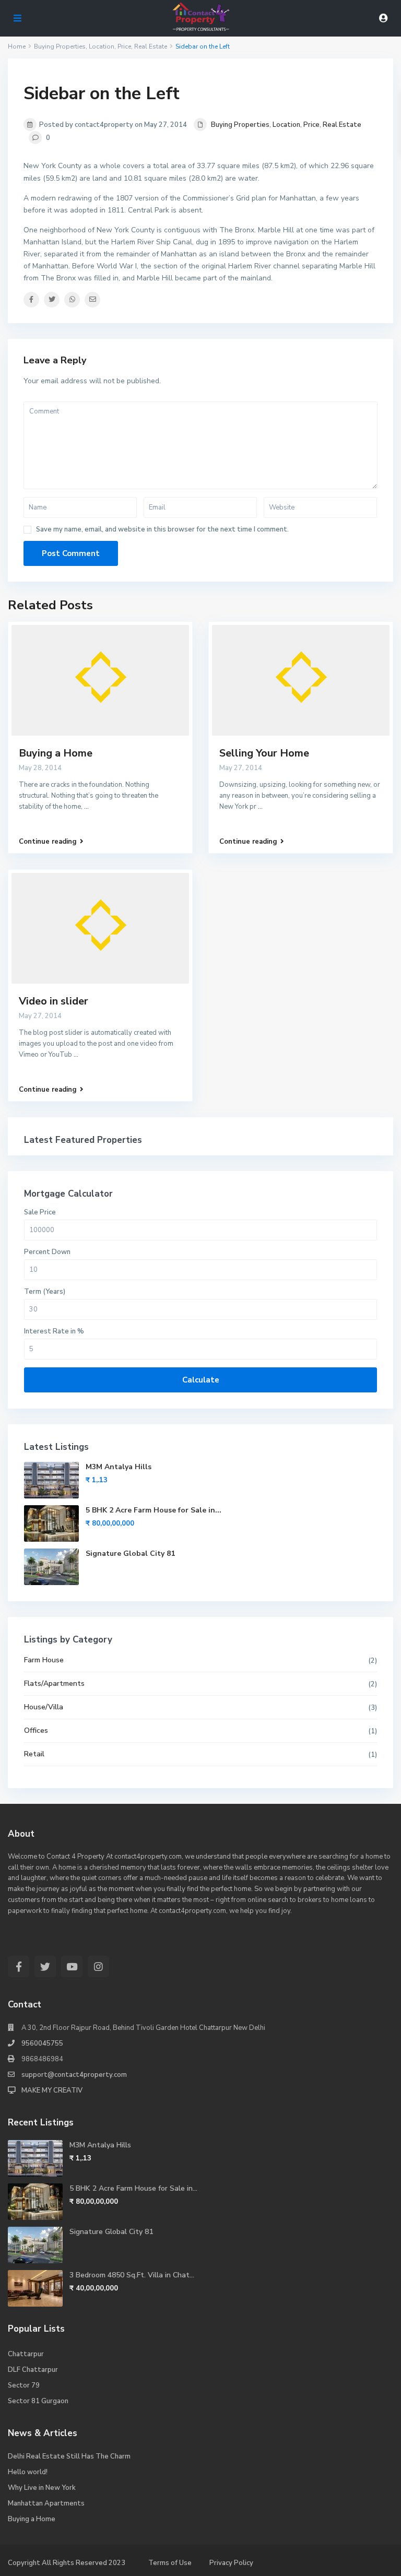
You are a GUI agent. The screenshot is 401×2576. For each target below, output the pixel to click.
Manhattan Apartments (46, 2503)
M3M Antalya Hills (119, 1467)
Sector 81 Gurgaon (38, 2401)
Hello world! (28, 2472)
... (86, 807)
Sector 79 (24, 2385)
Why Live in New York (42, 2488)
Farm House (44, 1660)
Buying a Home (56, 753)
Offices (36, 1730)
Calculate (201, 1380)
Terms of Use (170, 2563)
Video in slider (54, 1001)
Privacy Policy (231, 2563)
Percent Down (47, 1252)
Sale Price (40, 1212)
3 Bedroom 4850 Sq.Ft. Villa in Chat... (132, 2275)
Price (311, 125)
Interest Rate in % (54, 1331)
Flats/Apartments (54, 1683)
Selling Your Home (264, 753)
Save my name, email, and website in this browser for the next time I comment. (162, 530)
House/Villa (44, 1707)
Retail (34, 1754)
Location (286, 125)
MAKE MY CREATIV (52, 2090)
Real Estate (342, 125)
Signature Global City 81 (130, 1553)
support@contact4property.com (74, 2075)
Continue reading (48, 842)
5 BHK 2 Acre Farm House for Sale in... (154, 1510)
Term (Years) (45, 1292)
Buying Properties (240, 125)
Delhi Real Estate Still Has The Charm (69, 2456)
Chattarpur (26, 2354)
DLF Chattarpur (33, 2370)
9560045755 (42, 2043)
